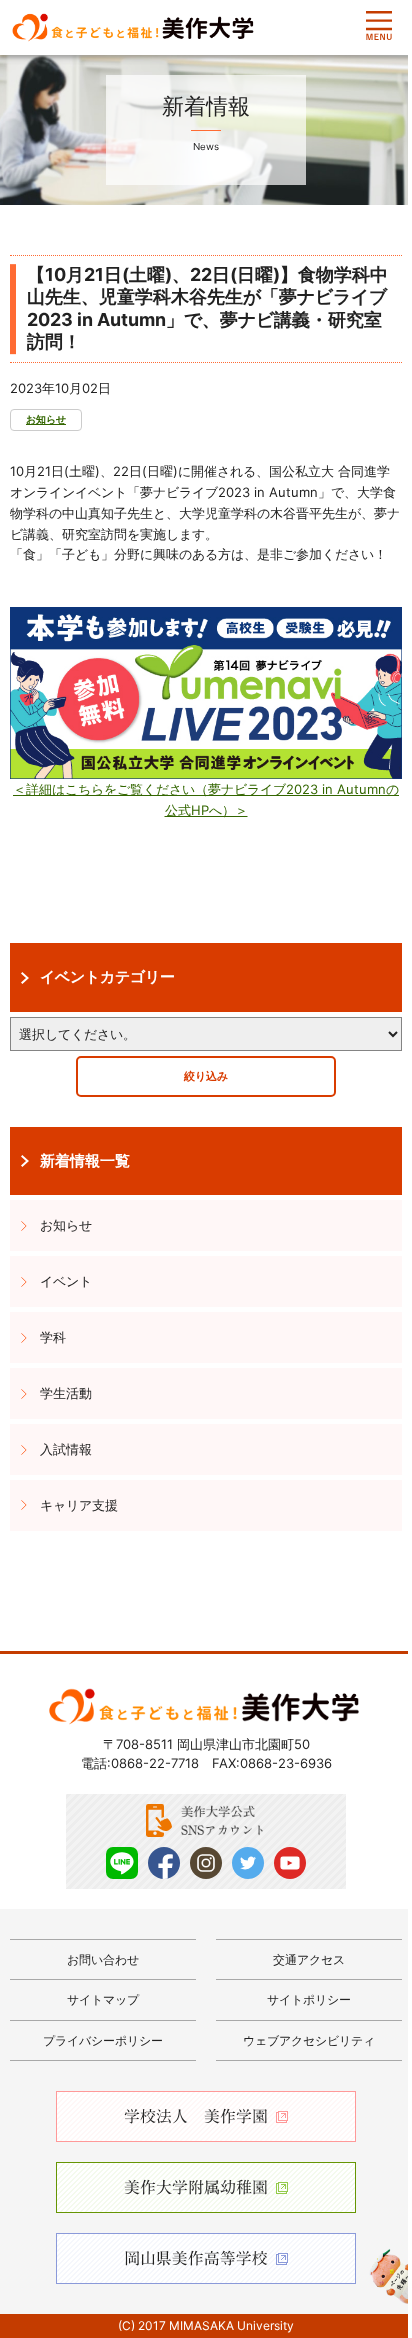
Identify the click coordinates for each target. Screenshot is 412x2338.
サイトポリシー (309, 1999)
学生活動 (66, 1393)
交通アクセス (309, 1959)
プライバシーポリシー (103, 2040)
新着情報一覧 (85, 1161)
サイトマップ (103, 1999)
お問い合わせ (103, 1959)
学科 (53, 1337)
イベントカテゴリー (107, 977)
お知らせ (46, 419)
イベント (66, 1281)
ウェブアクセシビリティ (309, 2040)
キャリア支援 (79, 1505)
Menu (379, 26)
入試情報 (66, 1449)
